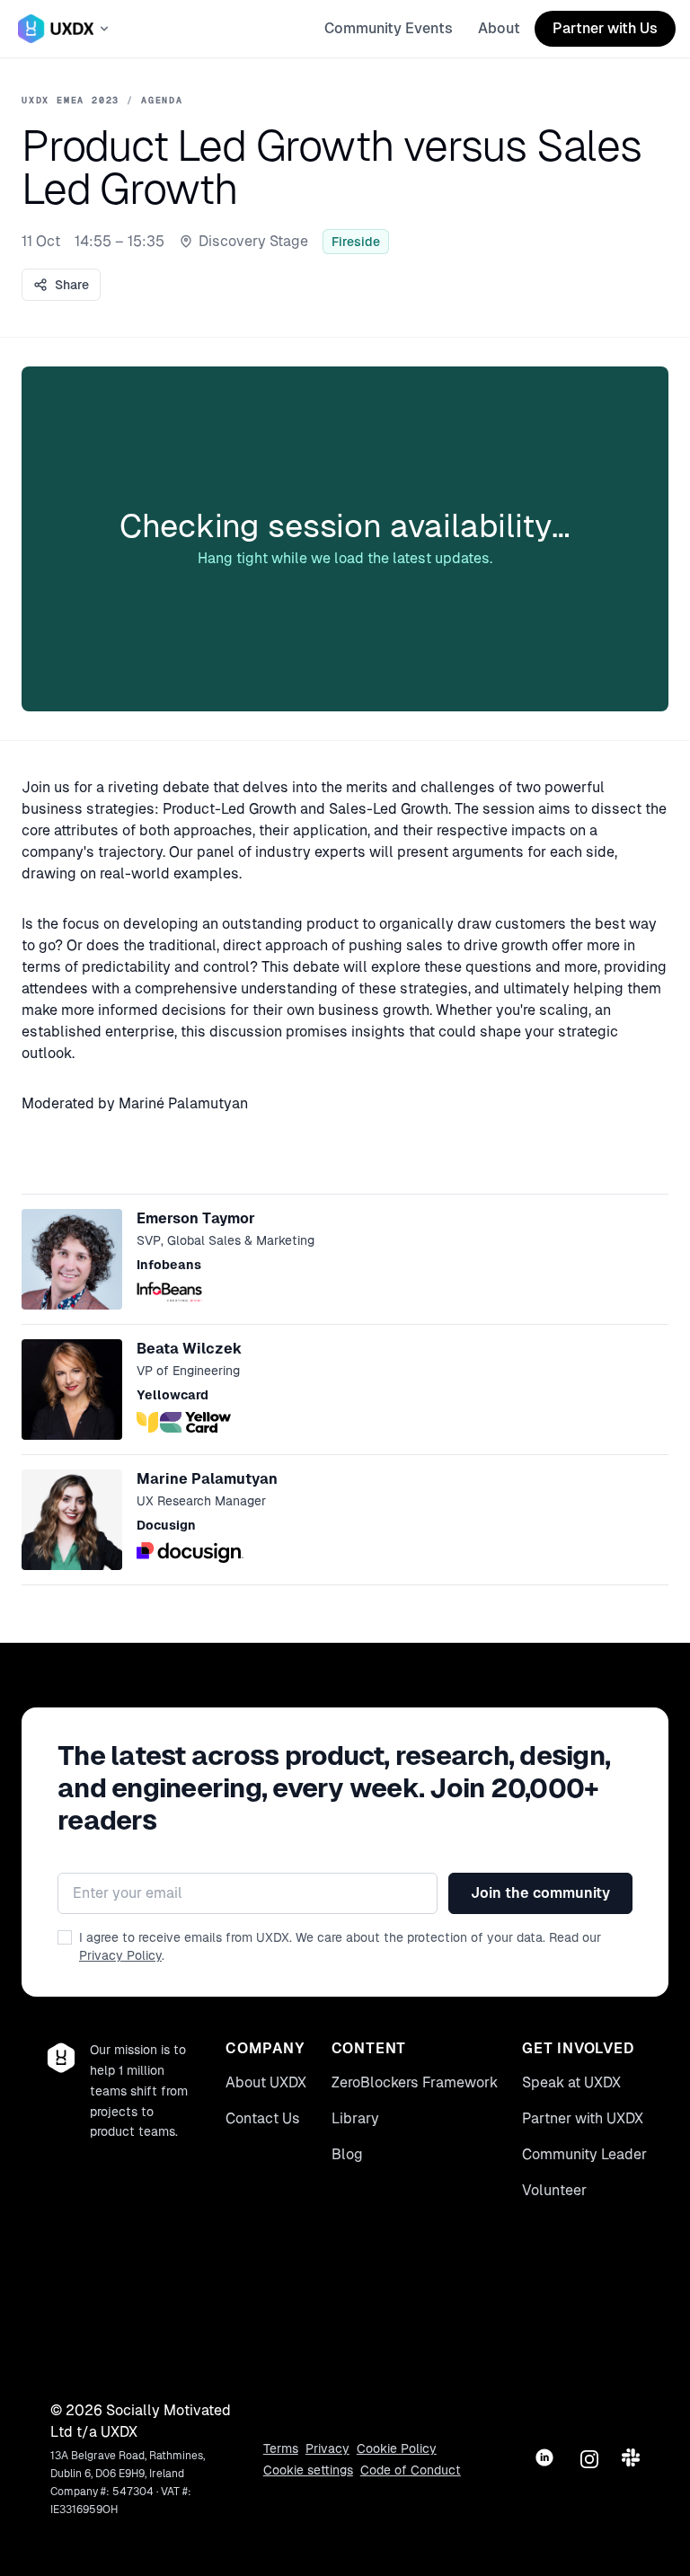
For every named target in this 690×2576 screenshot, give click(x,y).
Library (355, 2118)
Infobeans (169, 1265)
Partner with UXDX (583, 2118)
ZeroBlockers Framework (415, 2082)
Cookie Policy (397, 2448)
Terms (281, 2448)
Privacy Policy (120, 1955)
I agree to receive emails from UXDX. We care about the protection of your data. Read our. (340, 1946)
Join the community (540, 1893)
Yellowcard (172, 1395)
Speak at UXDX (571, 2082)
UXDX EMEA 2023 (71, 100)
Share (72, 285)
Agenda (162, 100)
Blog (347, 2154)
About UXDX (266, 2082)
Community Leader (584, 2154)
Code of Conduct (411, 2470)
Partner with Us (605, 28)
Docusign (166, 1525)
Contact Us (263, 2118)
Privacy (327, 2448)
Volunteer (554, 2190)
